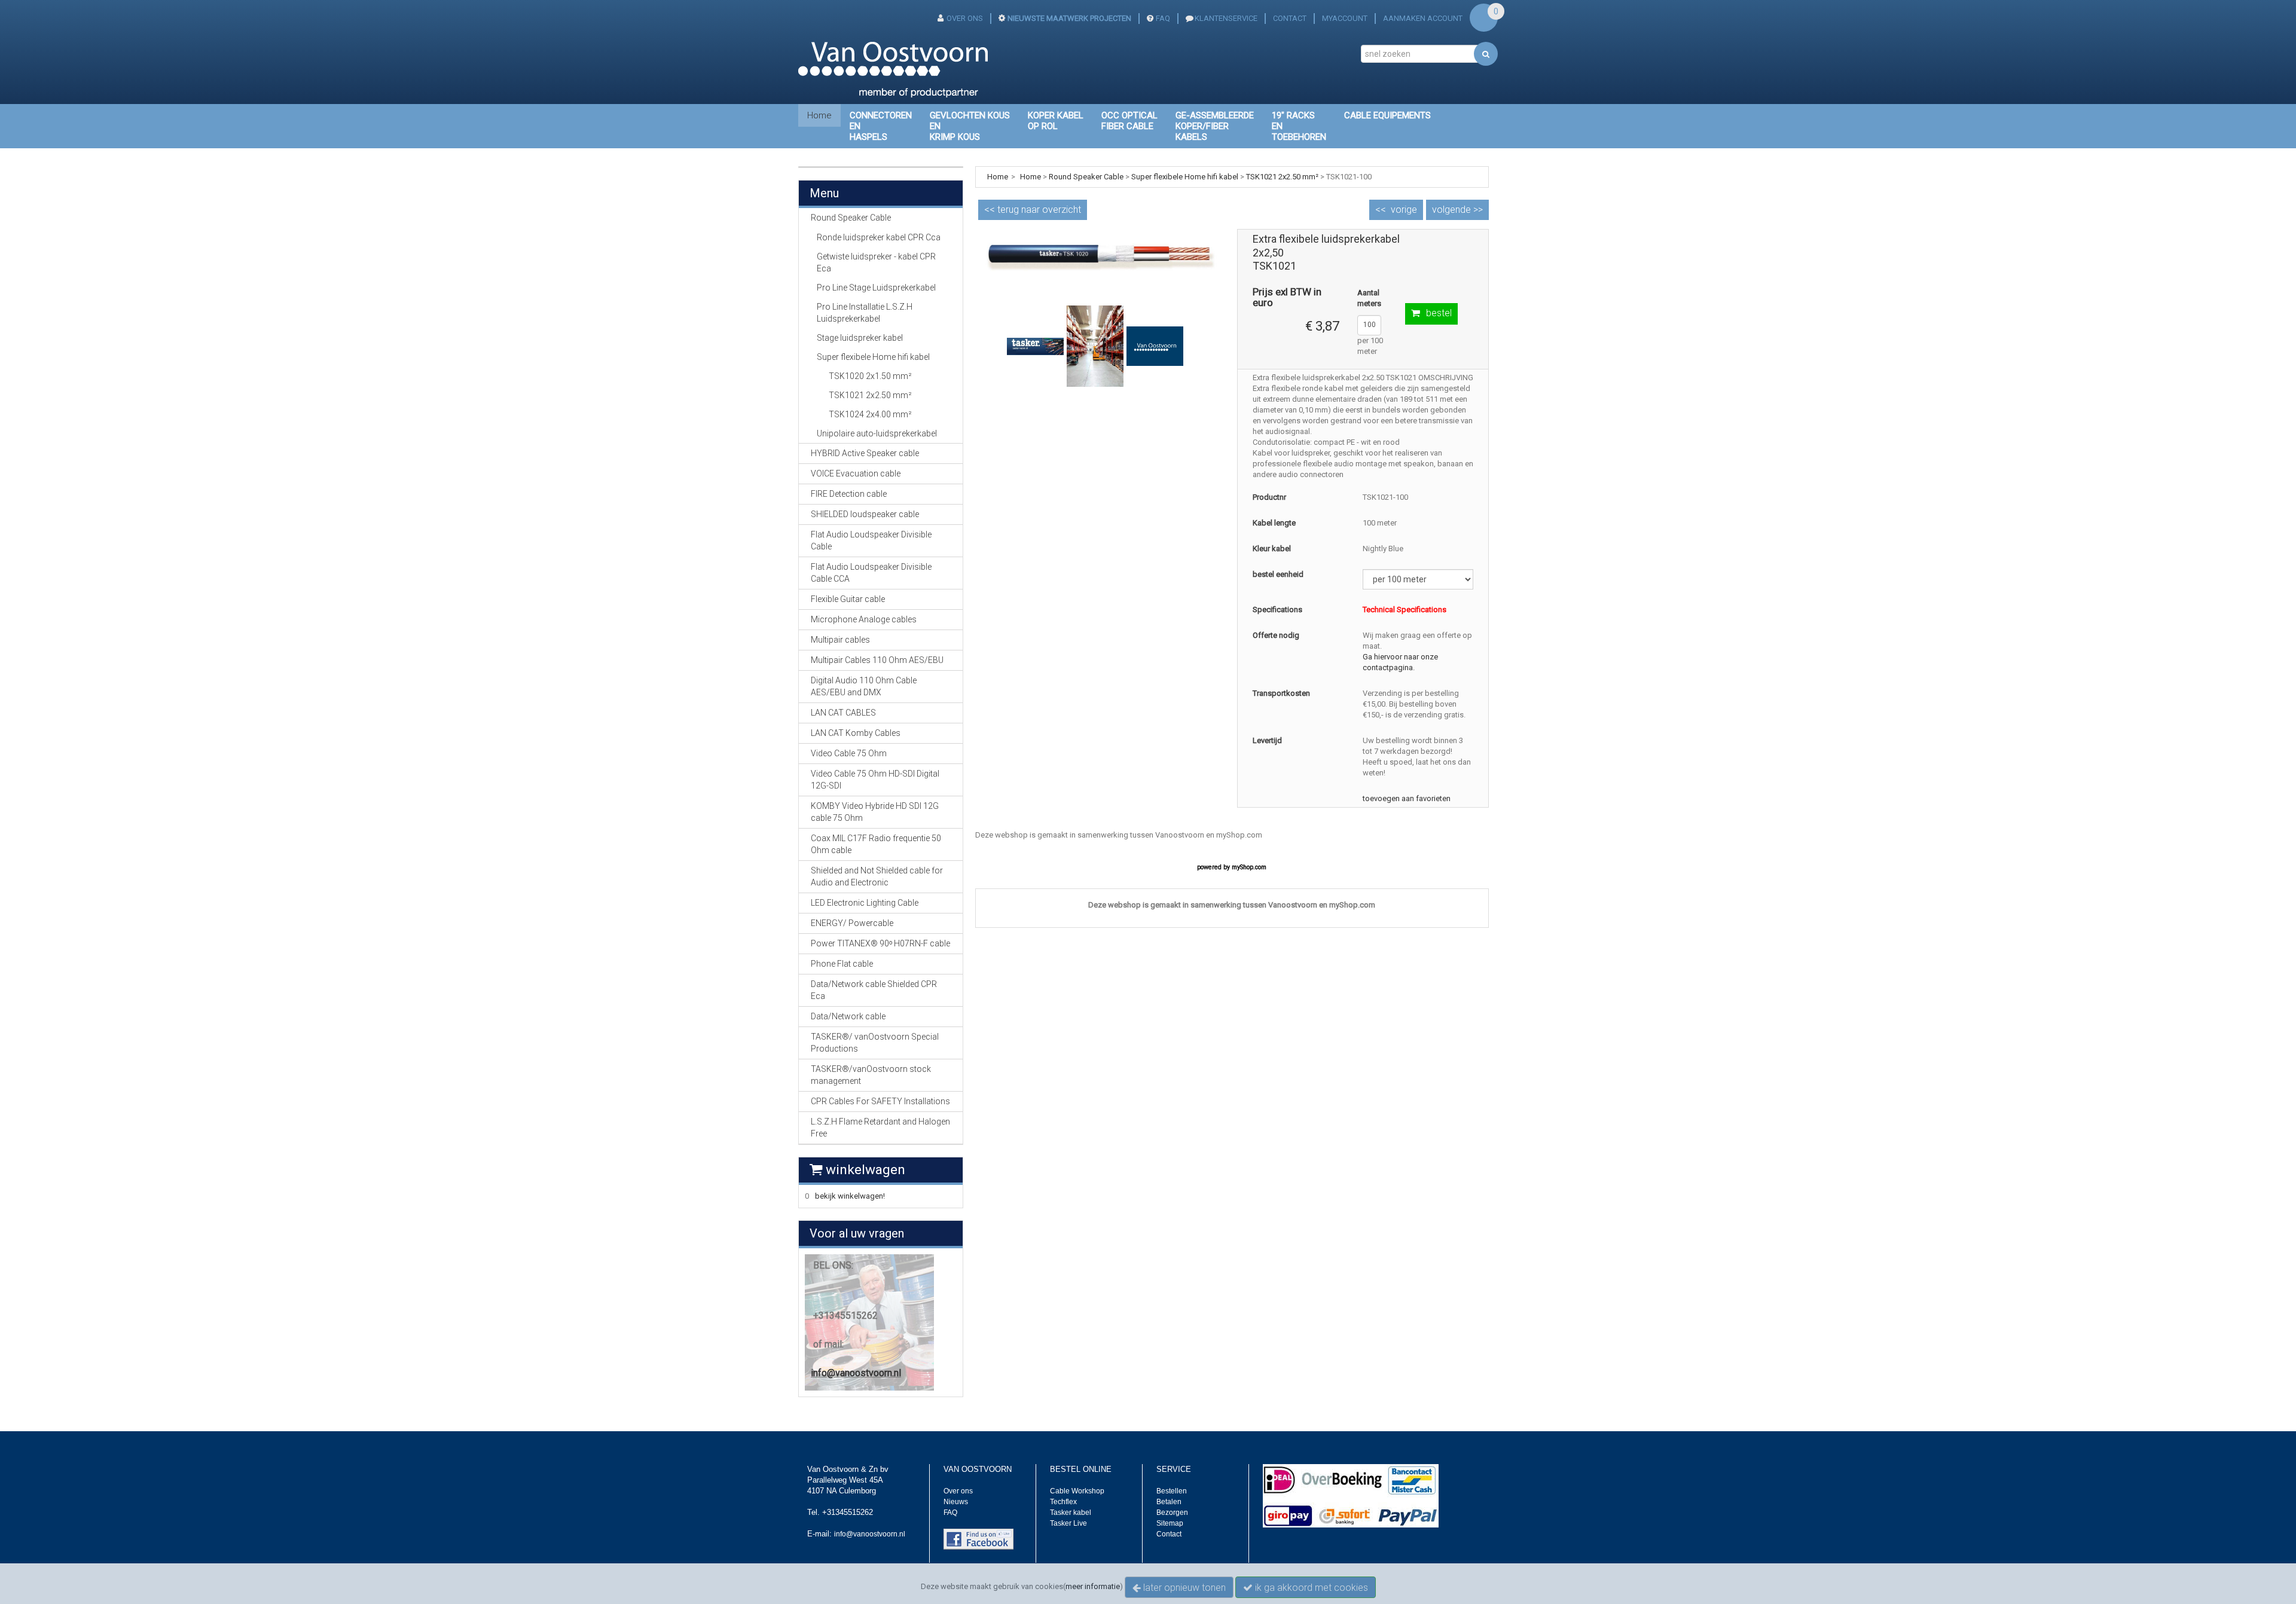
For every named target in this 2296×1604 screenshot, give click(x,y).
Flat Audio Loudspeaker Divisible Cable (871, 540)
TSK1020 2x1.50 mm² (870, 376)
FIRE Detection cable (849, 494)
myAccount (1345, 18)
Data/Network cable (848, 1016)
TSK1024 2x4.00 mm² (870, 414)
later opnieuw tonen (1183, 1588)
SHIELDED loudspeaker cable (865, 514)
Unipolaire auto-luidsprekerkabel (877, 433)
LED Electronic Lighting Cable (865, 903)
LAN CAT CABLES (843, 713)
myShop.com (1249, 867)
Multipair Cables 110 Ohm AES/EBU (877, 660)
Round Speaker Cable (1086, 177)
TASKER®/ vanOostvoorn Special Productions (875, 1043)
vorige (1404, 210)
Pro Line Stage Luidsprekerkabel (876, 288)
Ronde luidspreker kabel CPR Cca (879, 237)
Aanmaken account (1423, 18)
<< (1033, 210)
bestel (1439, 313)
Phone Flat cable (842, 964)
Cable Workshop (1077, 1491)
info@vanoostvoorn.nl (856, 1373)
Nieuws (956, 1502)
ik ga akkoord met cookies (1310, 1588)
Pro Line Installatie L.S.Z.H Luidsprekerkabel (865, 313)
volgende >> (1457, 210)
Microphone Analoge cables (864, 619)
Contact (1169, 1534)
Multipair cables (840, 640)
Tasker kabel (1071, 1513)
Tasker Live (1068, 1523)
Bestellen (1172, 1491)
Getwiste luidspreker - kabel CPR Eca (876, 262)
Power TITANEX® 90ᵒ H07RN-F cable (880, 943)
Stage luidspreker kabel (860, 338)
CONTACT (1290, 18)
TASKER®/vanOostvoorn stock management (871, 1075)
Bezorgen (1172, 1513)
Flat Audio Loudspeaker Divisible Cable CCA (871, 573)
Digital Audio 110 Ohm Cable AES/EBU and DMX (864, 686)
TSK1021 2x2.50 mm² (870, 395)
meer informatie (1093, 1586)
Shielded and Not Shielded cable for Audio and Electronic (877, 876)
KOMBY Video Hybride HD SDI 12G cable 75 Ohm (875, 812)
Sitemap (1170, 1523)
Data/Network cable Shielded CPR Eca (874, 990)
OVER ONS (965, 18)
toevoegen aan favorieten (1407, 798)
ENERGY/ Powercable (852, 923)
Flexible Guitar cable (848, 599)
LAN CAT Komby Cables (856, 733)
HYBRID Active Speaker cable (865, 453)
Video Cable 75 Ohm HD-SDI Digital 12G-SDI (875, 780)
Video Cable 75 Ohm (849, 753)
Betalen (1169, 1502)
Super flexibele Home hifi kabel (873, 357)
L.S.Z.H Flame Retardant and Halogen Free (880, 1128)
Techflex (1063, 1502)
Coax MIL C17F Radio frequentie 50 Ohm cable (876, 844)
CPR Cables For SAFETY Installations (880, 1101)
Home (819, 115)
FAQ (1163, 18)
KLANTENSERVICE (1226, 18)
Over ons (958, 1491)
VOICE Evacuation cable (856, 473)
